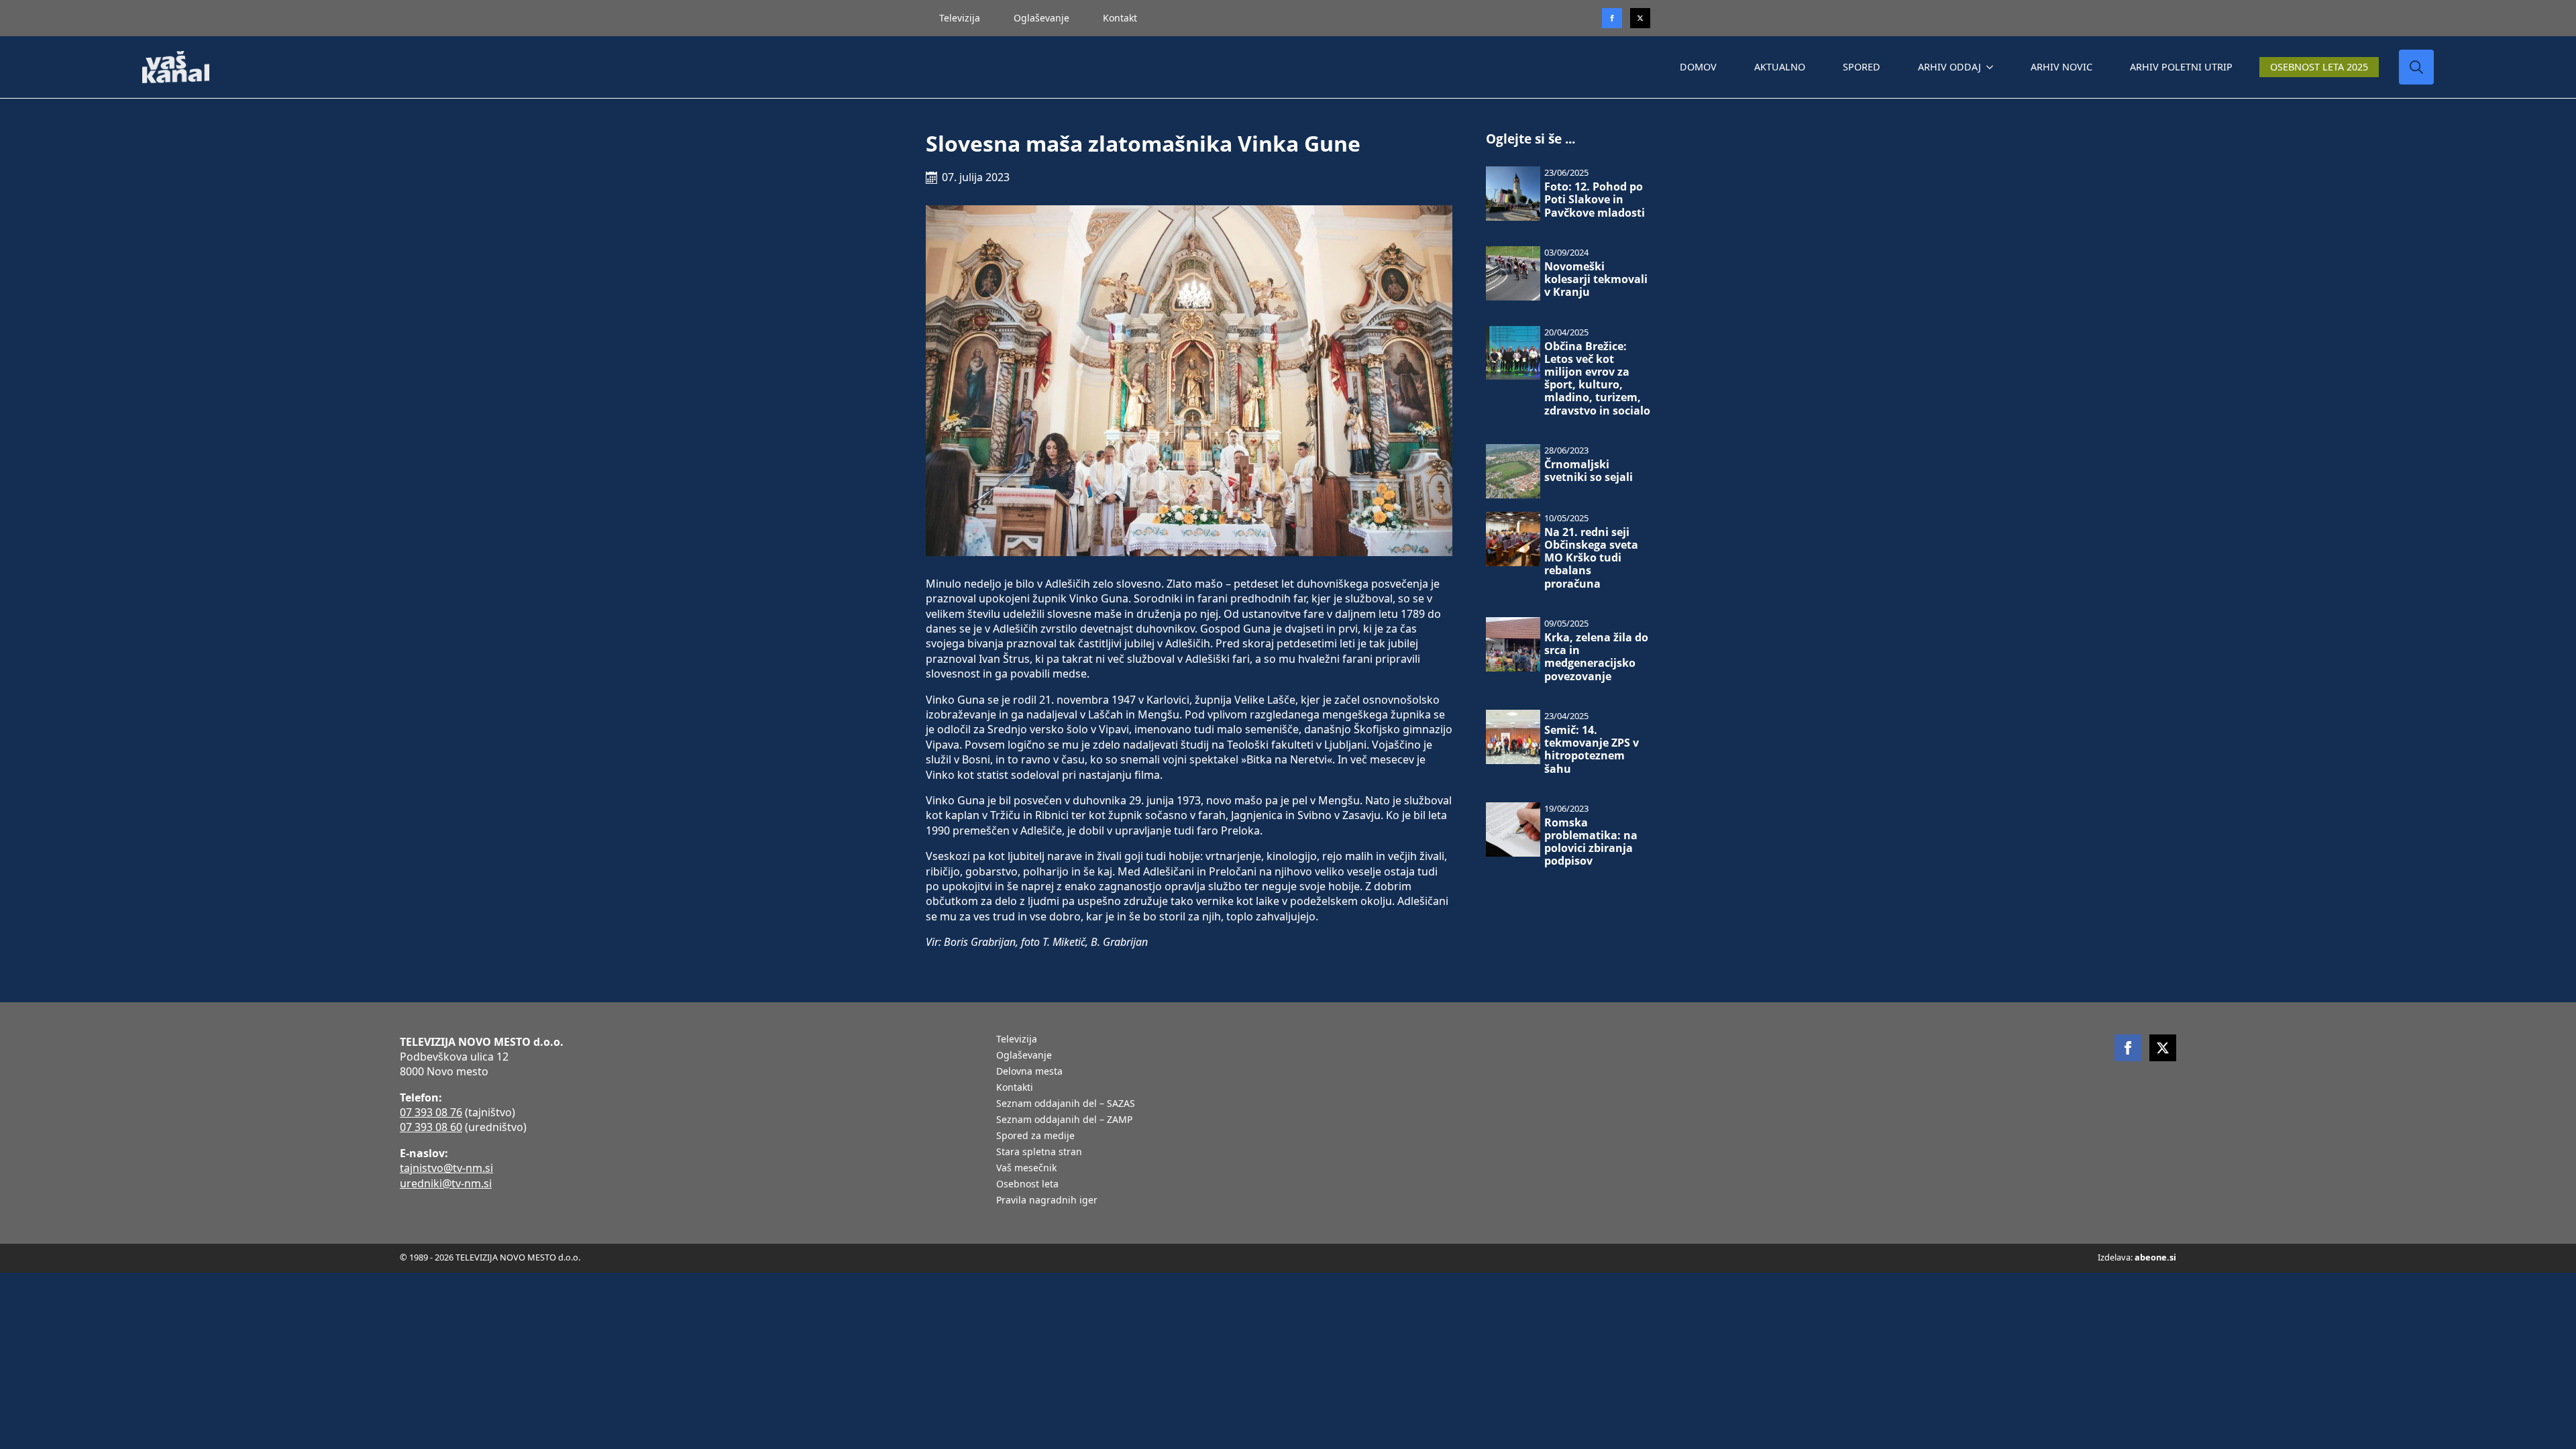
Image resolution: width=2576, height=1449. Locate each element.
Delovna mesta (1029, 1072)
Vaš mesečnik (1026, 1169)
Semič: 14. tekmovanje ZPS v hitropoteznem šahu (1592, 750)
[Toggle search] (2416, 67)
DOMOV (1698, 67)
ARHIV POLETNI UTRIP (2181, 67)
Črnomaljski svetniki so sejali (1589, 471)
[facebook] (2128, 1048)
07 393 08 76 (431, 1112)
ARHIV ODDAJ (1949, 67)
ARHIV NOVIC (2061, 67)
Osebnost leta (1027, 1185)
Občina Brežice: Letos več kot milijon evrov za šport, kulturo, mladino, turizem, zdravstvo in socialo (1597, 379)
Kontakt (1120, 18)
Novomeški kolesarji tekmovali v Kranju (1596, 280)
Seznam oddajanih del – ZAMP (1064, 1120)
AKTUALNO (1780, 67)
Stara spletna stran (1039, 1152)
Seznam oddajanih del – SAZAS (1066, 1104)
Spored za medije (1035, 1136)
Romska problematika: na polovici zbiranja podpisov (1591, 842)
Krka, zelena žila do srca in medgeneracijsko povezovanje (1596, 657)
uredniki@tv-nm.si (446, 1183)
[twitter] (1640, 18)
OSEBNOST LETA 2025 (2319, 67)
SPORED (1862, 67)
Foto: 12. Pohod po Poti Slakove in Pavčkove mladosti (1595, 200)
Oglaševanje (1041, 18)
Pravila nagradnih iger (1047, 1201)
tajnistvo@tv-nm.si (446, 1168)
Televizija (960, 18)
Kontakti (1015, 1088)
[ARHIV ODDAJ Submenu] (1992, 67)
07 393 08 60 (431, 1127)
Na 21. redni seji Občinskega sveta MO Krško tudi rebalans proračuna (1591, 558)
